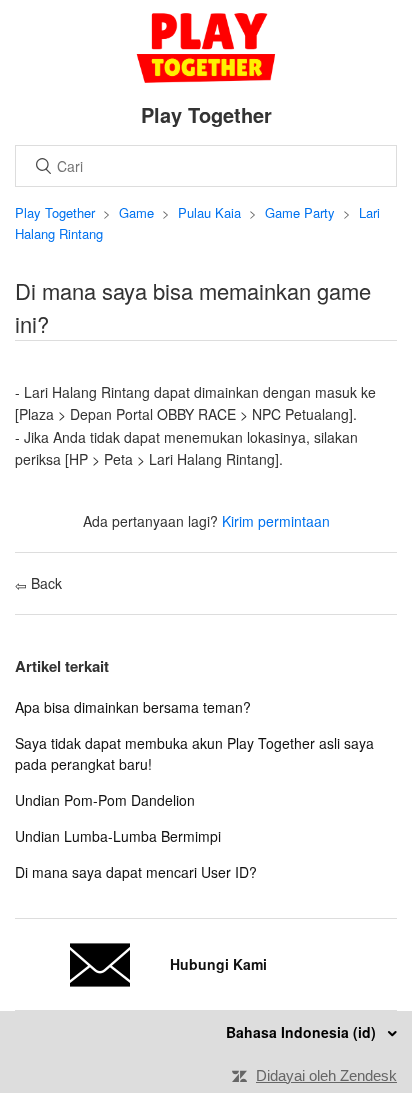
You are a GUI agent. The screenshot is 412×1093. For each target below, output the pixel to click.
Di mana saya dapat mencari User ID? (136, 872)
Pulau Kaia (209, 212)
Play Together (55, 212)
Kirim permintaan (276, 521)
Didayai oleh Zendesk (326, 1075)
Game (136, 212)
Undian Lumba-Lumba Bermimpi (118, 836)
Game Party (300, 212)
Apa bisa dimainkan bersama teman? (133, 707)
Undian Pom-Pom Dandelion (105, 800)
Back (44, 583)
